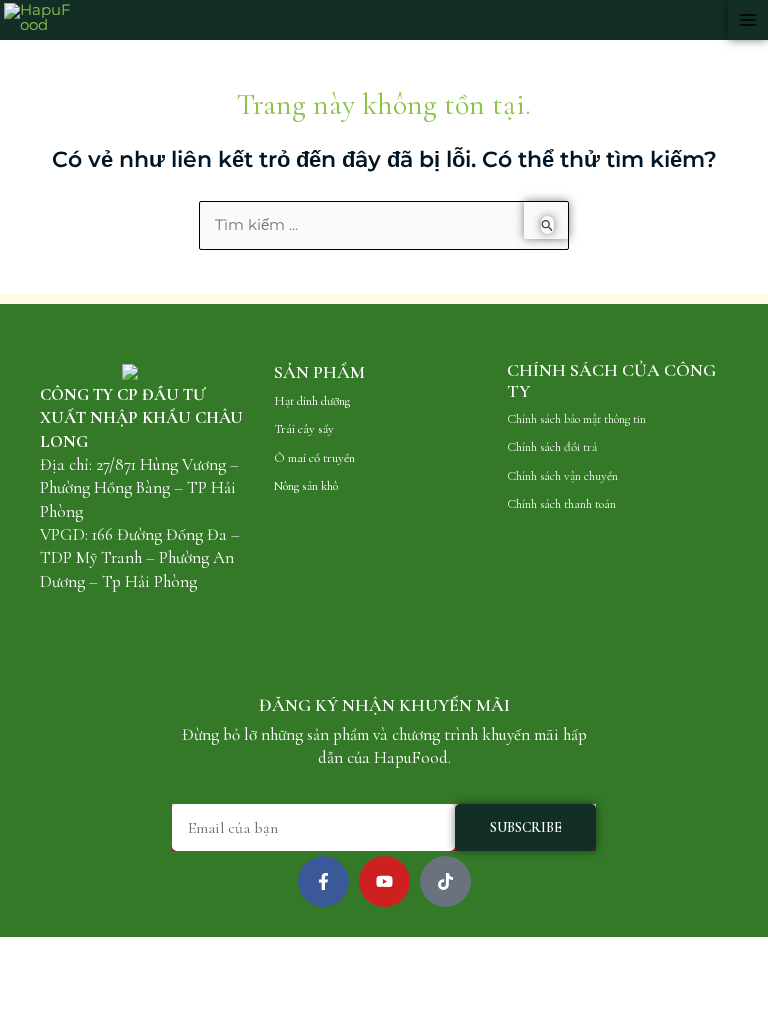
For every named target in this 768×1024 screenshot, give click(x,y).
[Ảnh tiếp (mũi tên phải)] (64, 979)
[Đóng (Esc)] (152, 953)
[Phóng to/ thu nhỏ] (20, 953)
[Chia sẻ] (108, 953)
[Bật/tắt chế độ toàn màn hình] (64, 953)
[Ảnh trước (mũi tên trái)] (20, 979)
